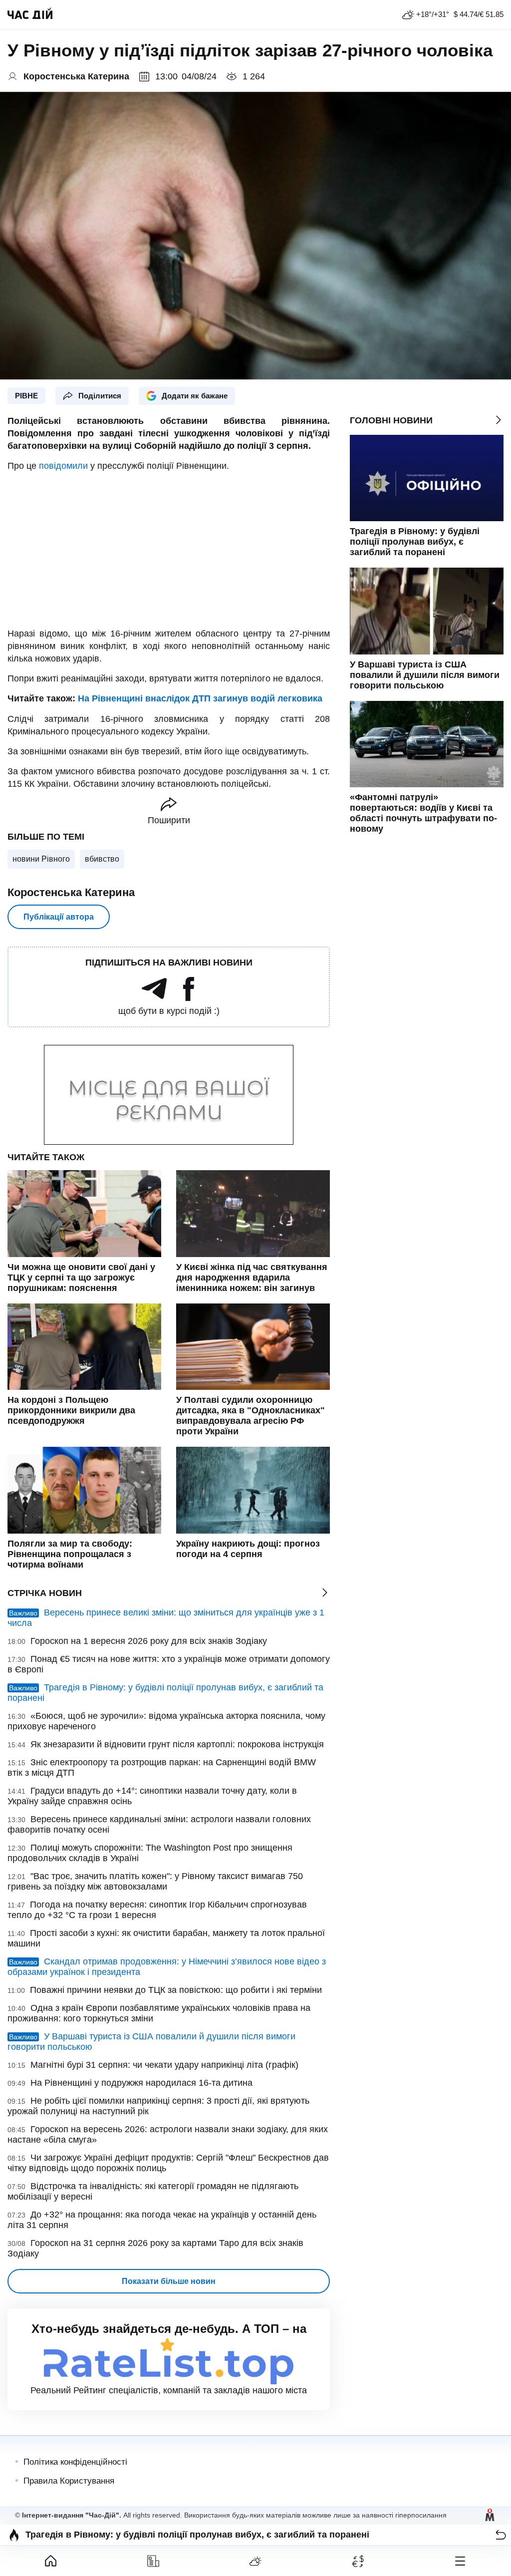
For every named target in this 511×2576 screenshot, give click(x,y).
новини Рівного (41, 859)
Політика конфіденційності (75, 2462)
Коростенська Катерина (71, 892)
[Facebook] (189, 998)
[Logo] (30, 14)
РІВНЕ (26, 396)
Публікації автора (59, 917)
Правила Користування (69, 2481)
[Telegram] (154, 998)
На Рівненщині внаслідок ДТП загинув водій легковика (200, 698)
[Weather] (256, 2561)
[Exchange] (358, 2561)
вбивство (102, 859)
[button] (501, 2535)
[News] (153, 2561)
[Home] (51, 2561)
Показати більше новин (169, 2281)
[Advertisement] (169, 550)
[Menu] (460, 2561)
